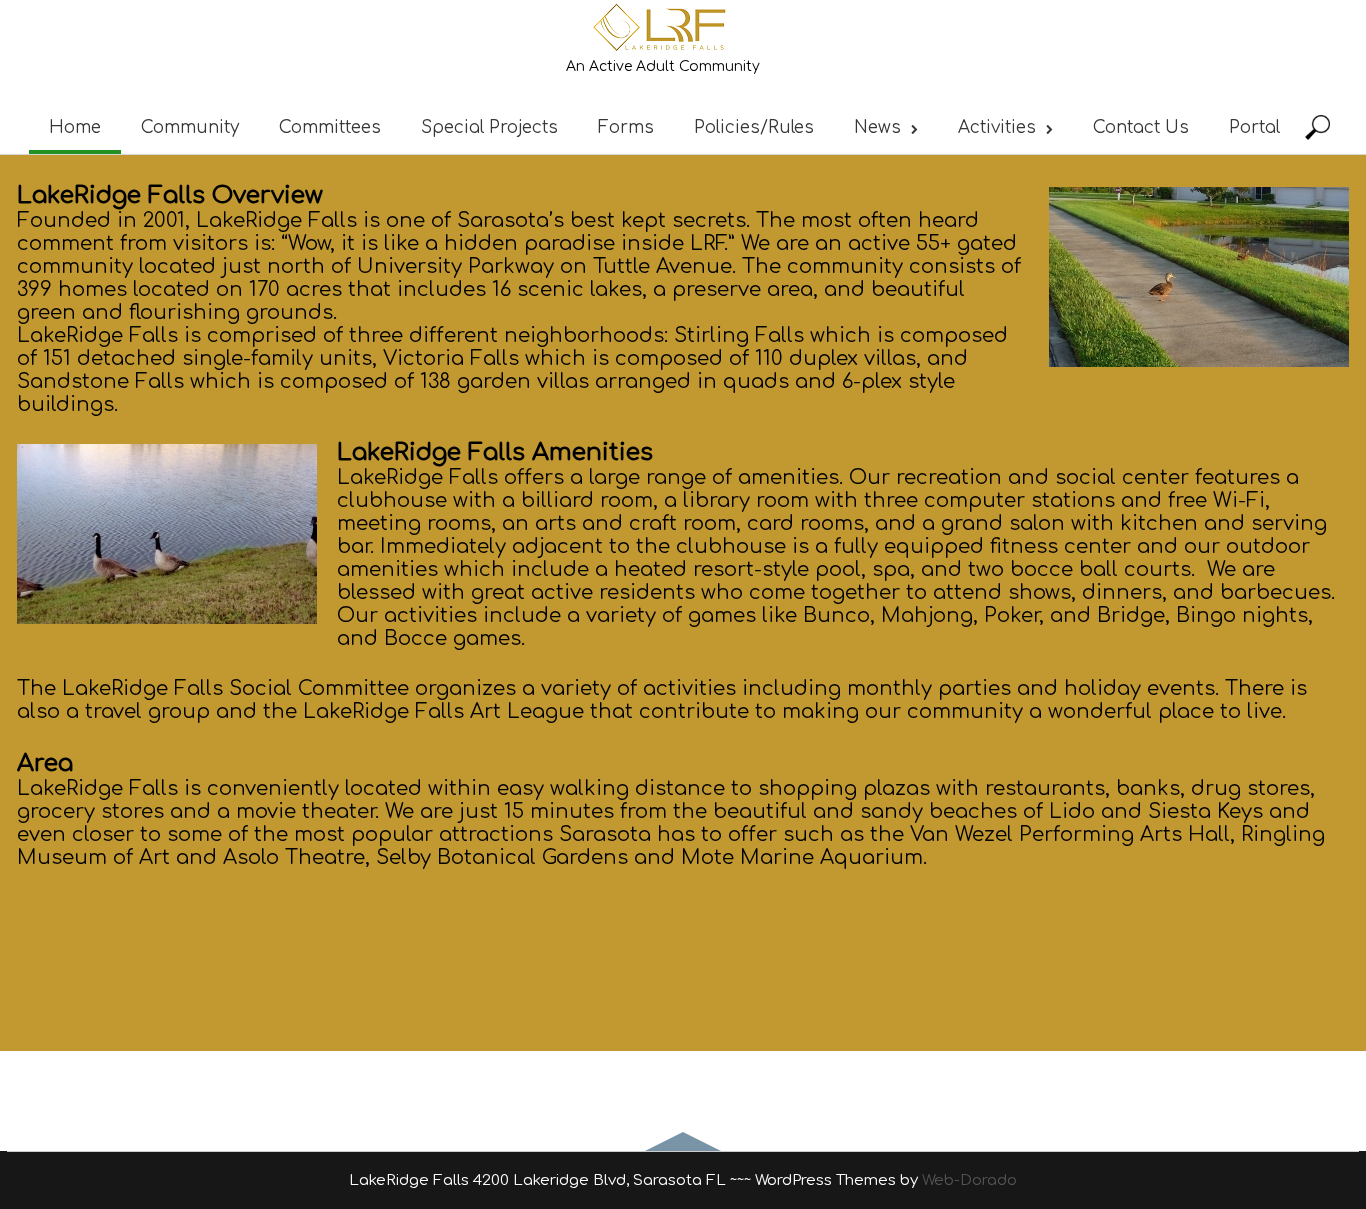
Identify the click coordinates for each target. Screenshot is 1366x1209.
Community (190, 127)
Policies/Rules (754, 127)
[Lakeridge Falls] (662, 50)
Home (75, 127)
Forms (626, 127)
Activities (997, 127)
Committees (330, 127)
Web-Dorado (969, 1180)
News (877, 127)
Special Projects (489, 127)
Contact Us (1141, 127)
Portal (1254, 127)
